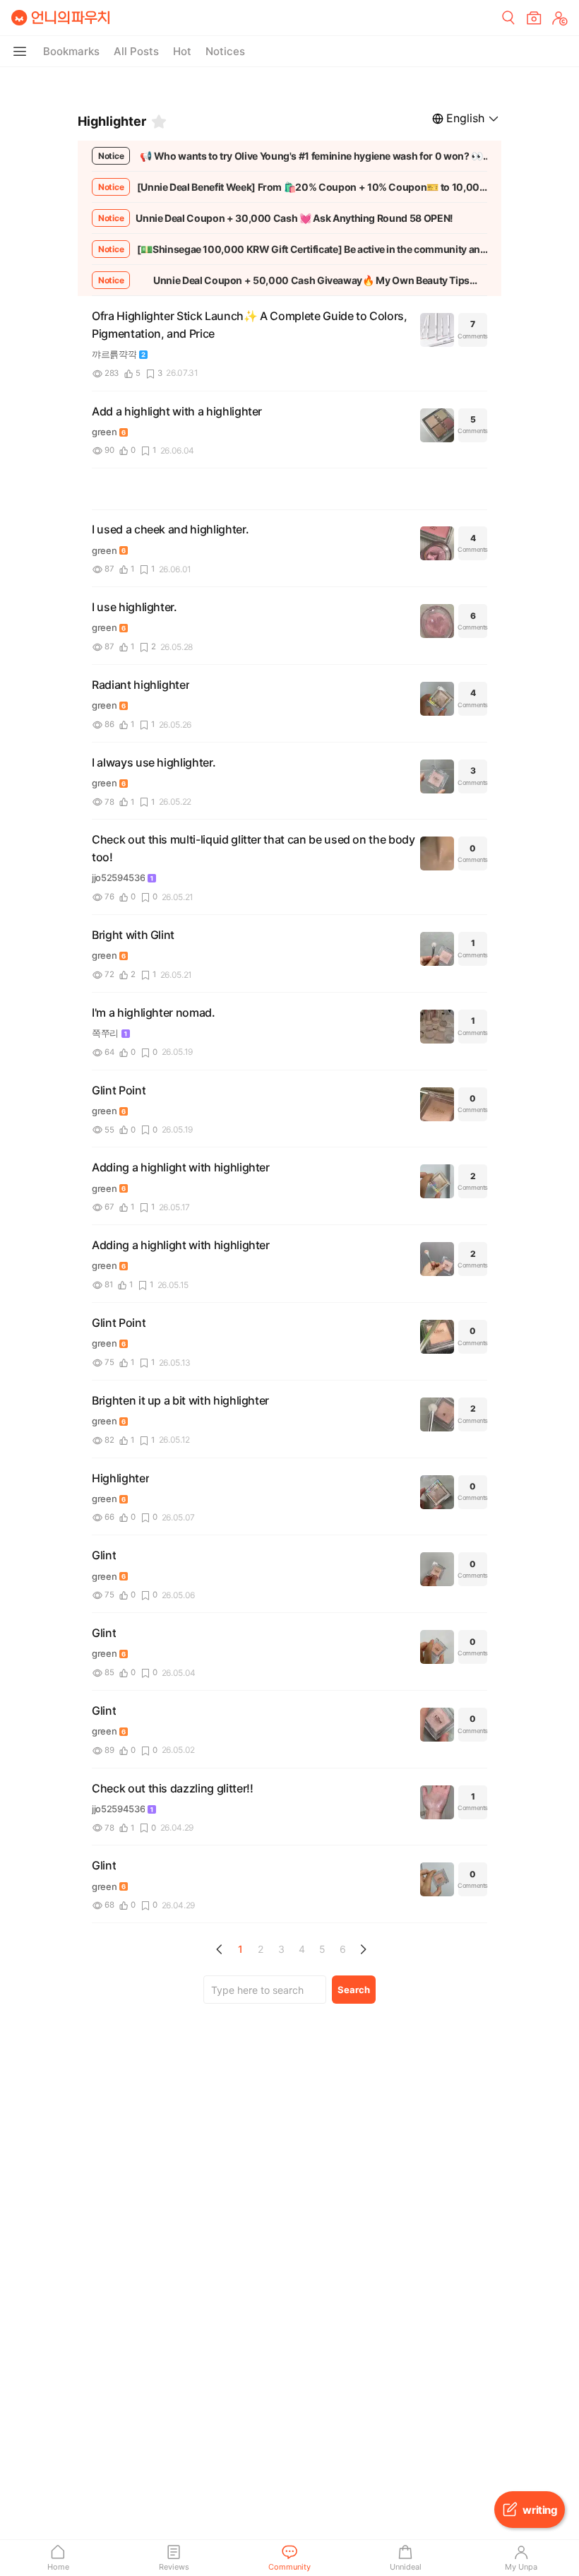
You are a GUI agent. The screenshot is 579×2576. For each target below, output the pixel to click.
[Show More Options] (20, 52)
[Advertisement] (289, 85)
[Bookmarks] (159, 122)
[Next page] (363, 1949)
